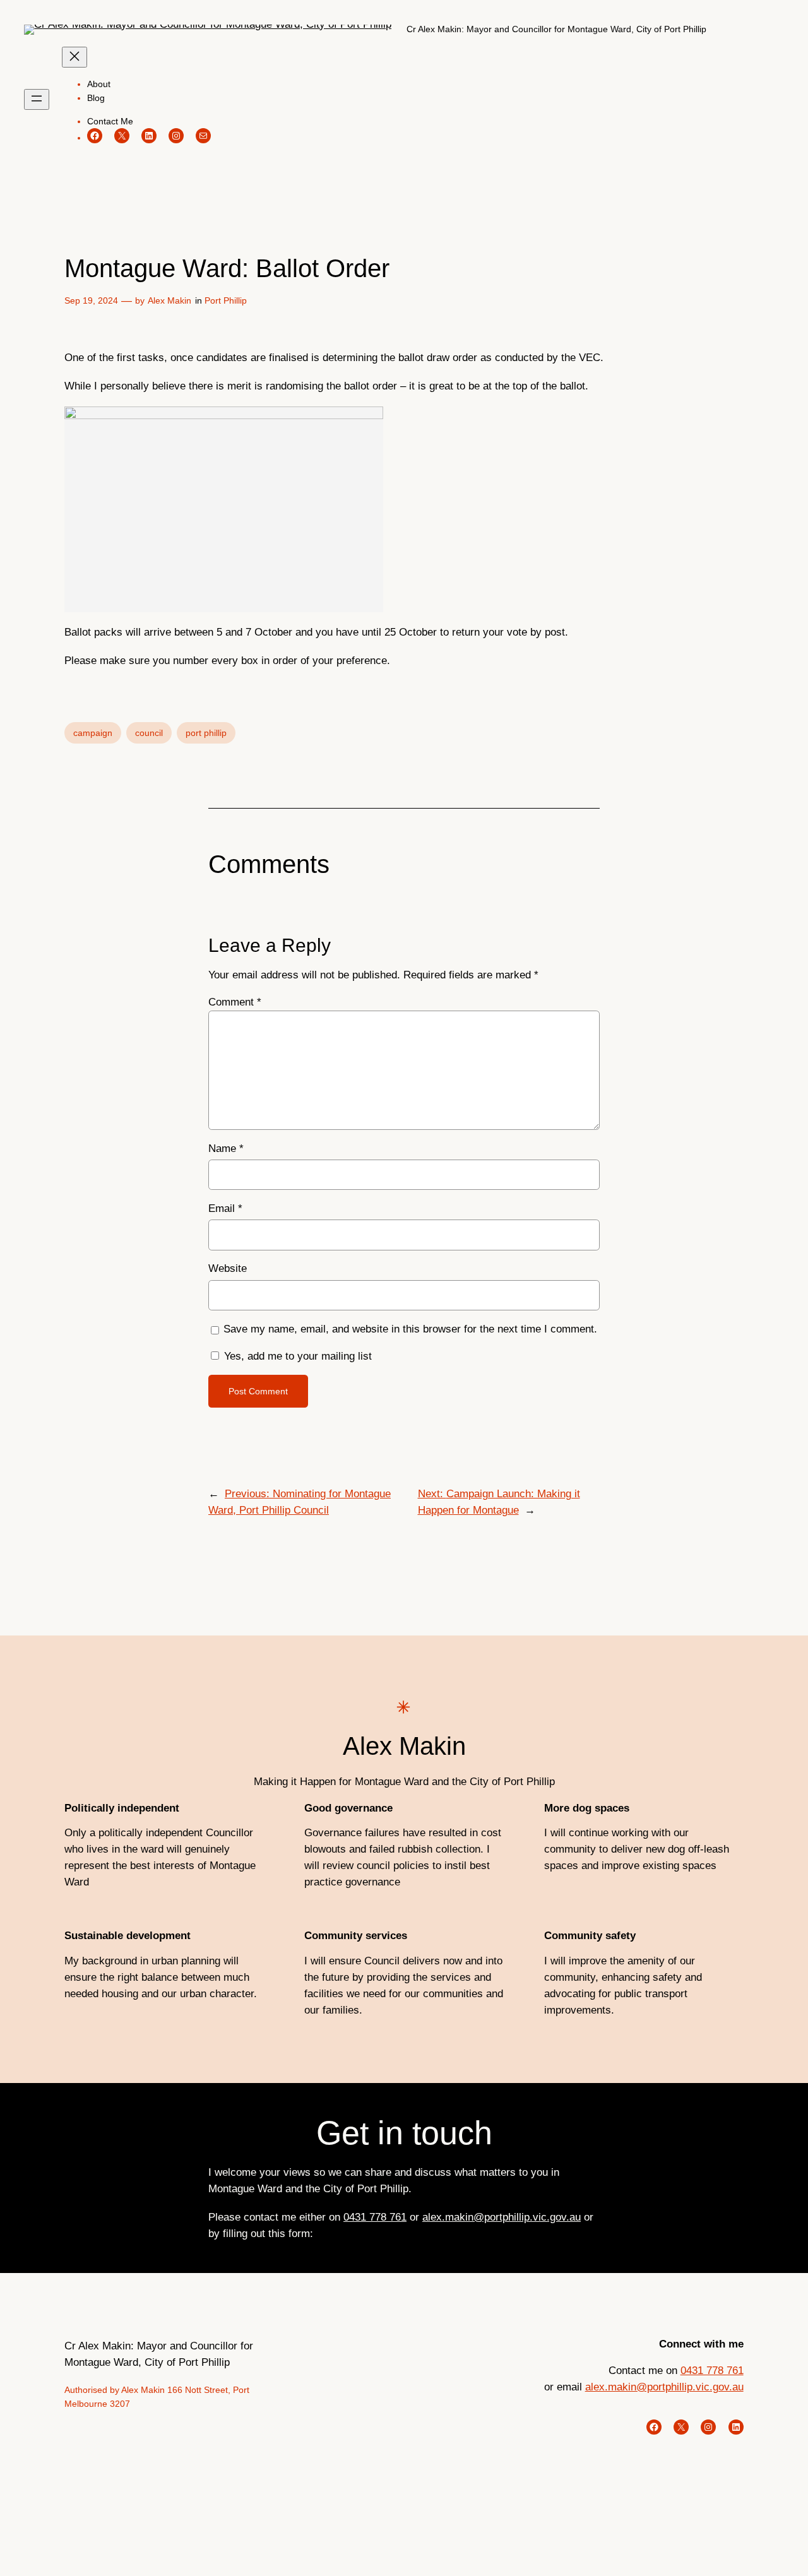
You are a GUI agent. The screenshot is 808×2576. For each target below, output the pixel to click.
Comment (235, 1002)
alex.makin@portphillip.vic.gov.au (502, 2217)
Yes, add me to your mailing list (296, 1356)
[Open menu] (37, 99)
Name (226, 1149)
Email (225, 1208)
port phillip (206, 733)
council (149, 733)
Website (228, 1268)
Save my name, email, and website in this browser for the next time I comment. (410, 1329)
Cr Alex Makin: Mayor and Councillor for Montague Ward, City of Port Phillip (556, 29)
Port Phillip (226, 300)
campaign (93, 733)
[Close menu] (74, 57)
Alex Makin (169, 300)
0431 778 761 (375, 2217)
